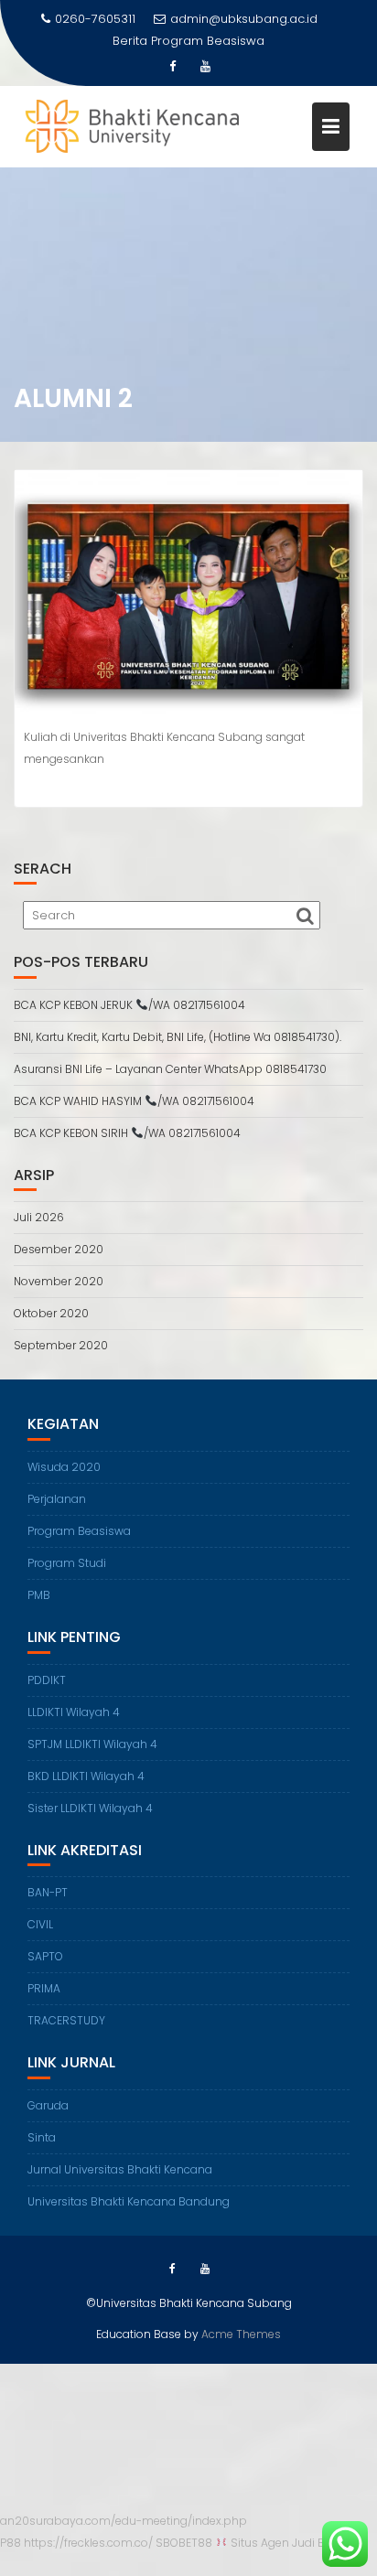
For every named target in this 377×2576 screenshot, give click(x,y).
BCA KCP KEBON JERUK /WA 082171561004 (129, 1005)
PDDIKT (47, 1680)
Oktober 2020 (51, 1313)
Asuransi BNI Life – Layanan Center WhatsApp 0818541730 (170, 1069)
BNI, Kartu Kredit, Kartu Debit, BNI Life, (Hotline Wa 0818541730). (178, 1037)
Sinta (42, 2137)
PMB (39, 1595)
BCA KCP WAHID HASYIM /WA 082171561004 (134, 1101)
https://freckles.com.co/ (88, 2543)
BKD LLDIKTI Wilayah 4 (86, 1776)
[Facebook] (172, 67)
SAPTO (45, 1956)
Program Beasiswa (208, 41)
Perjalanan (57, 1499)
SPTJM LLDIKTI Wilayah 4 (92, 1744)
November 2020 (59, 1281)
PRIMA (44, 1988)
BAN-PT (48, 1892)
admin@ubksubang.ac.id (244, 19)
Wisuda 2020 (64, 1467)
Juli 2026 (39, 1217)
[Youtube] (205, 67)
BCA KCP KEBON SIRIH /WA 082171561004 (127, 1133)
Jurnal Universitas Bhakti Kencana (120, 2169)
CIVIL (40, 1924)
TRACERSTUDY (66, 2020)
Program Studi (67, 1563)
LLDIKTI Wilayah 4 (74, 1712)
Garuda (48, 2105)
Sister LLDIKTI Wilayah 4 (90, 1808)
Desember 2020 (59, 1249)
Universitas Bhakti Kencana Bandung (129, 2201)
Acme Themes (241, 2334)
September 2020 (61, 1345)
